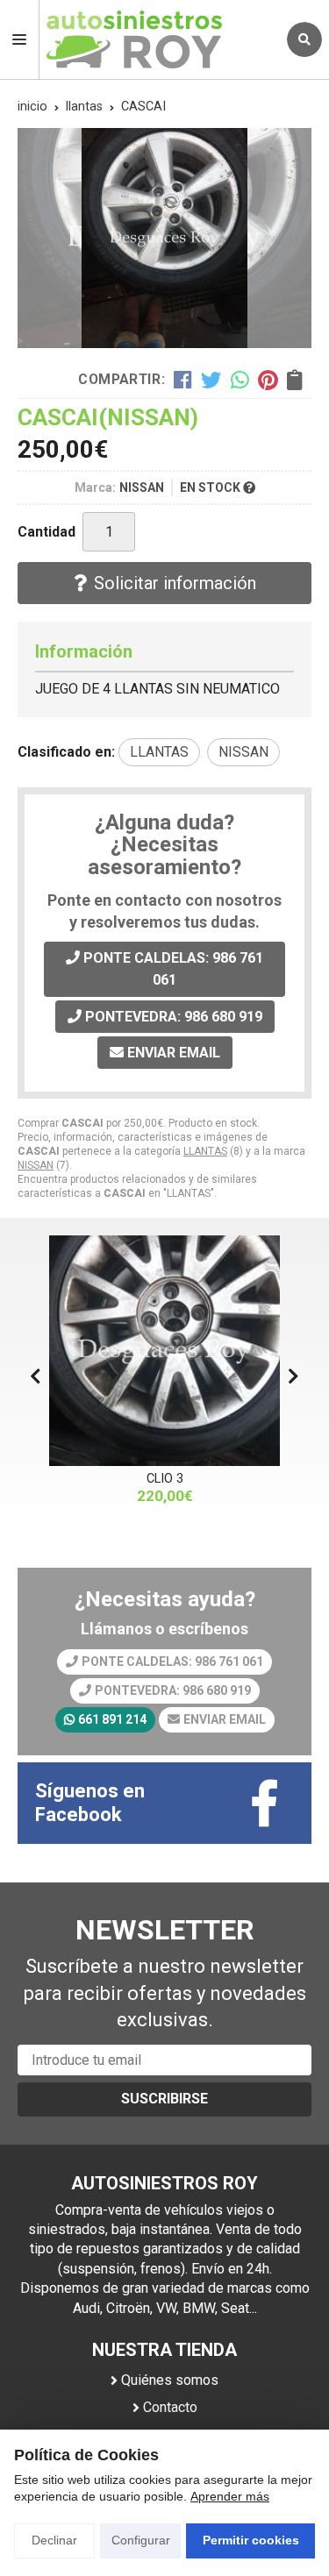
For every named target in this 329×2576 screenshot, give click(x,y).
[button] (293, 1377)
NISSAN (36, 1165)
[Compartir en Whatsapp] (240, 380)
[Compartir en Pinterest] (268, 380)
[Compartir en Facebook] (183, 380)
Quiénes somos (170, 2380)
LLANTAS (205, 1151)
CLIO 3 (165, 1479)
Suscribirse (164, 2099)
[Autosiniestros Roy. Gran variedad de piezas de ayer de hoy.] (158, 39)
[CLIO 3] (164, 1351)
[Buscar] (304, 39)
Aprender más (230, 2496)
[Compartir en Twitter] (211, 380)
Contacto (170, 2407)
